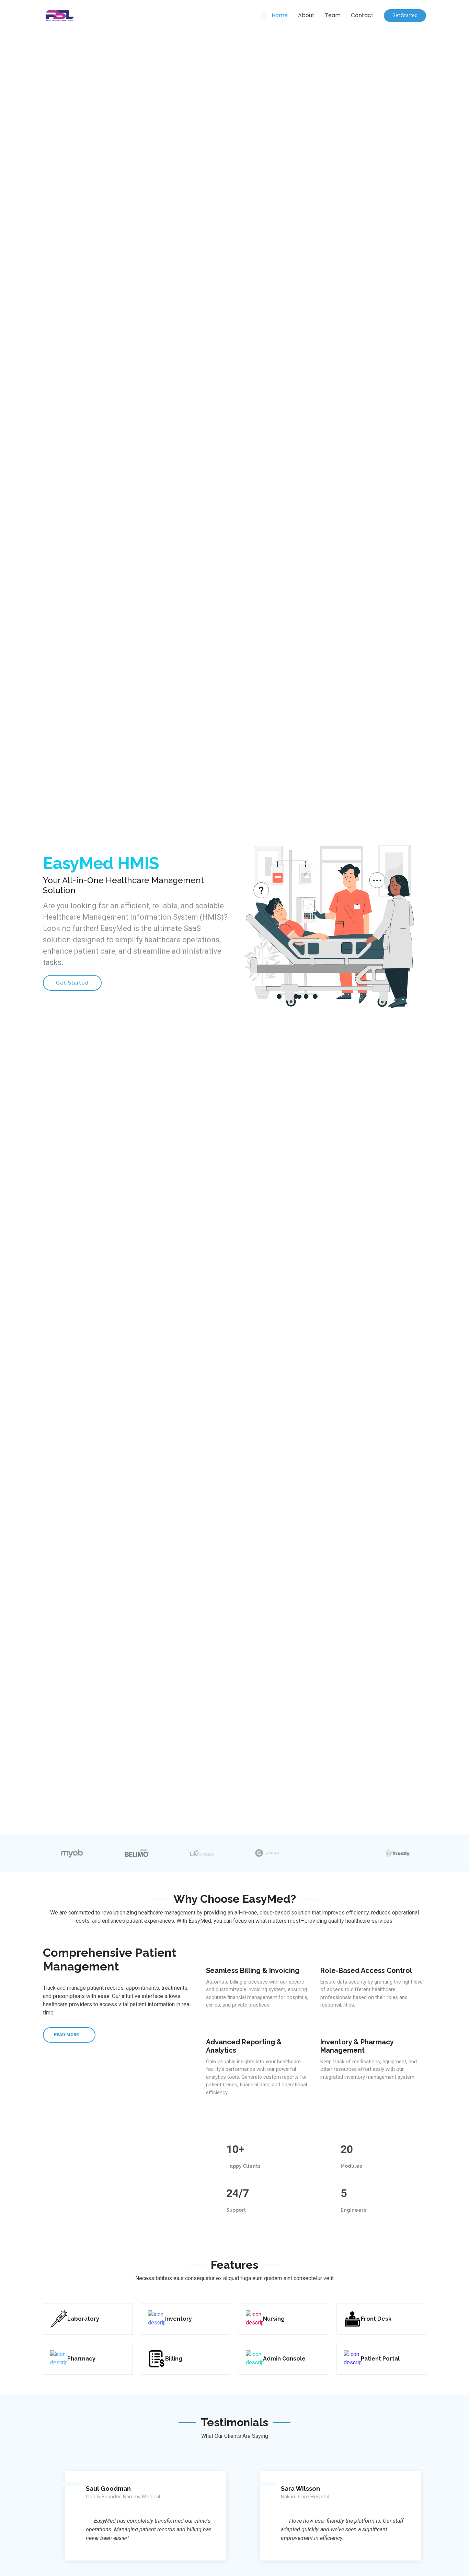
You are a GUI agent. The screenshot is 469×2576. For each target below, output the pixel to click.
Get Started (405, 15)
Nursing (274, 2319)
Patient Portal (380, 2359)
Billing (174, 2359)
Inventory (179, 2319)
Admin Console (284, 2359)
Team (333, 15)
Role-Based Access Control (366, 1970)
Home (280, 15)
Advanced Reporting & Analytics (244, 2046)
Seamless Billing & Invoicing (253, 1970)
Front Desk (376, 2319)
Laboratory (83, 2319)
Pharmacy (81, 2359)
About (306, 15)
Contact (362, 15)
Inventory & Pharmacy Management (357, 2046)
